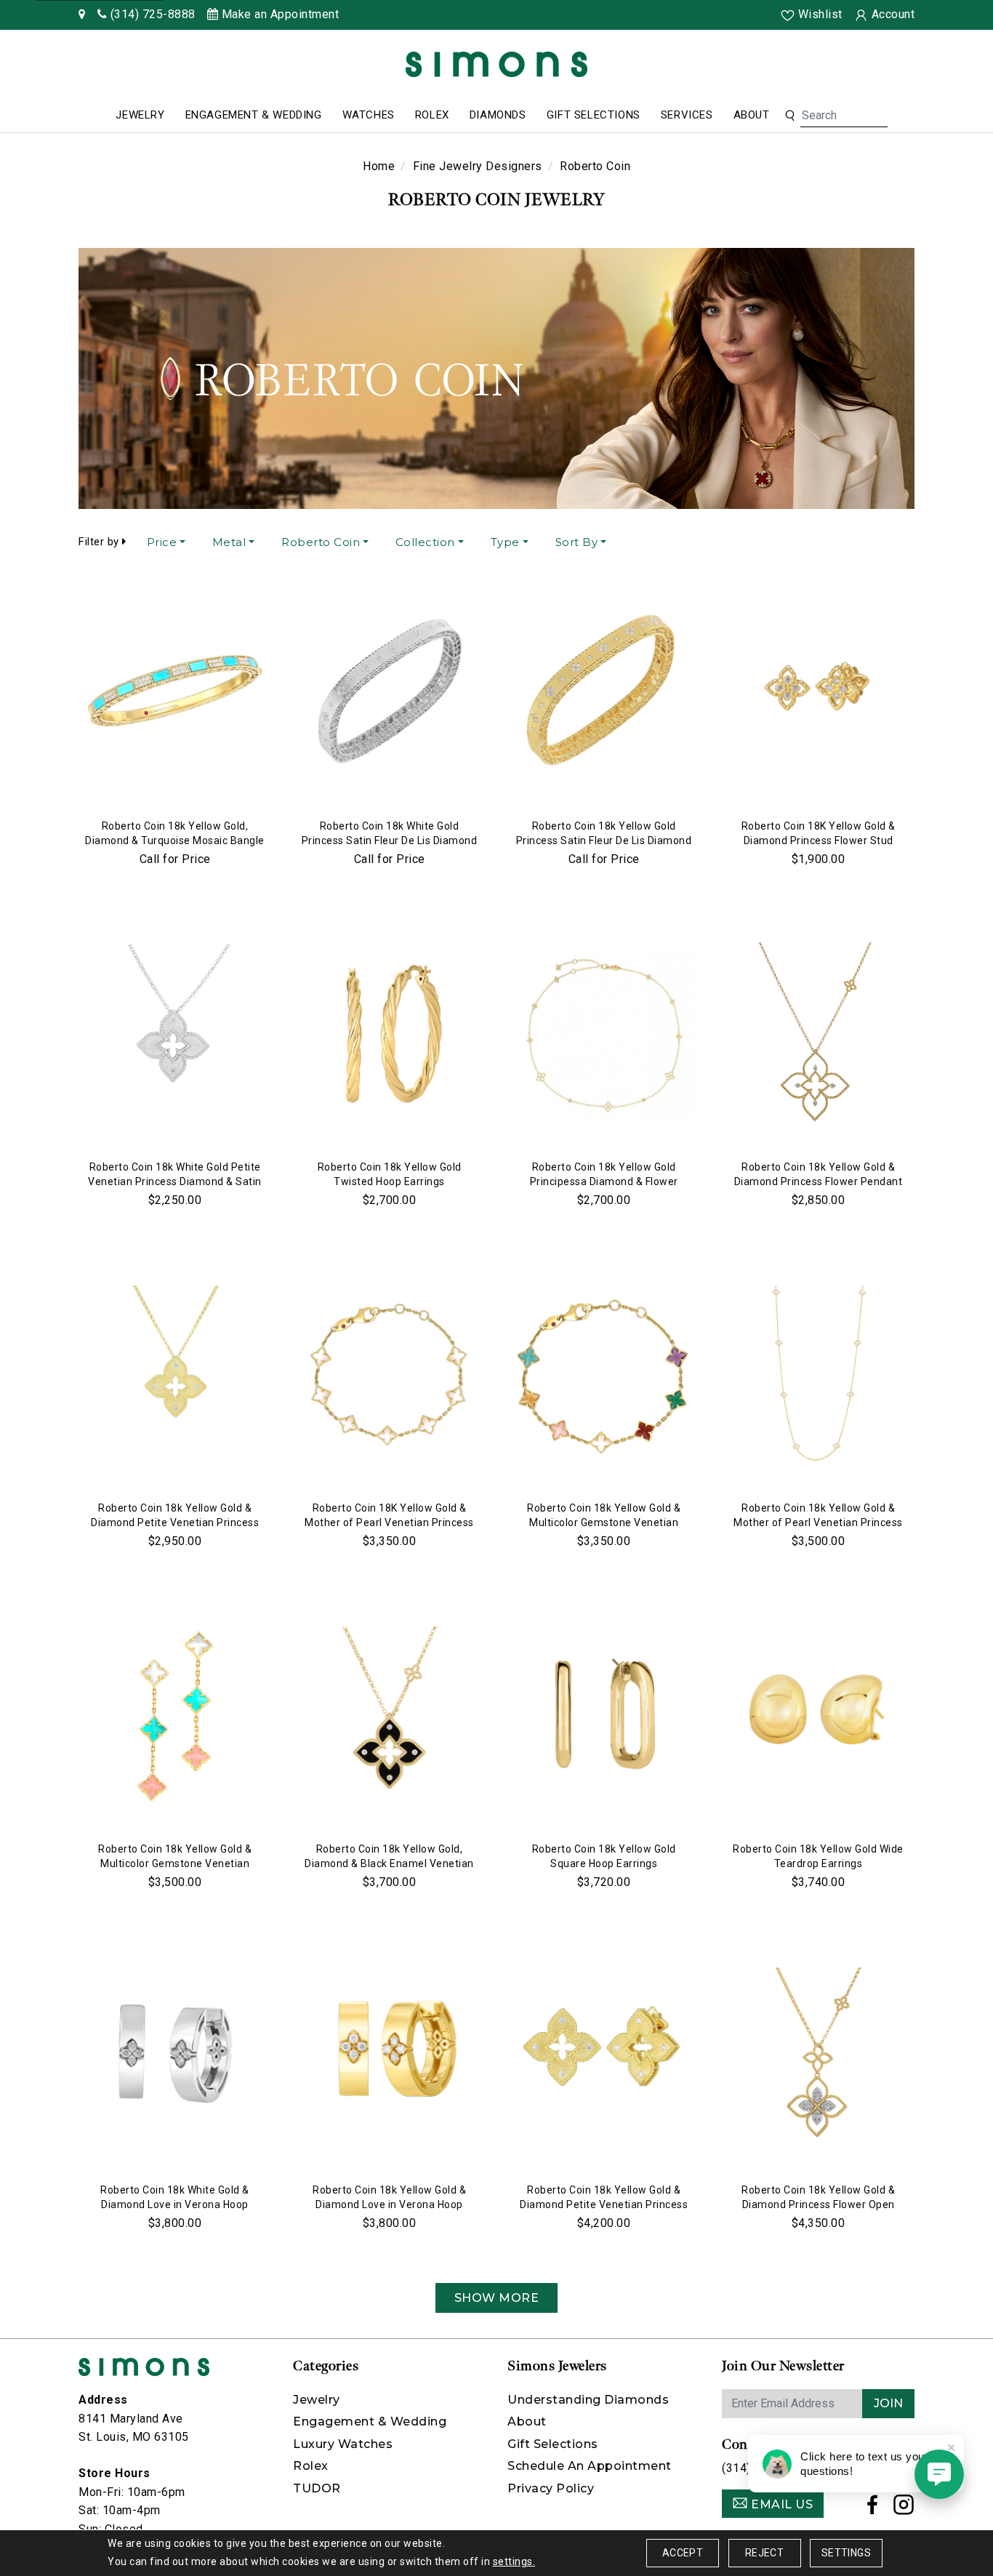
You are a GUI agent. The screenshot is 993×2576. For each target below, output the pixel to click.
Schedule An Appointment (590, 2466)
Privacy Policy (551, 2488)
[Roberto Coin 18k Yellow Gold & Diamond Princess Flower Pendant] (818, 1035)
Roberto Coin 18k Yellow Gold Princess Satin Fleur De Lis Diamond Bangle (604, 840)
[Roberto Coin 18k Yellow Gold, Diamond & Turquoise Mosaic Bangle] (175, 694)
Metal (229, 542)
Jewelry (140, 115)
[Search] (790, 116)
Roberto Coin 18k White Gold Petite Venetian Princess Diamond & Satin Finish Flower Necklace (175, 1181)
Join (888, 2403)
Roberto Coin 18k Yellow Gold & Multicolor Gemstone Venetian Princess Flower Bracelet (604, 1522)
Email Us (781, 2504)
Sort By (577, 542)
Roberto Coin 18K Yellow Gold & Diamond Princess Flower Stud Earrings (819, 840)
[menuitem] (140, 116)
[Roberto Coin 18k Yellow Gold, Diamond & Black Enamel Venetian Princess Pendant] (389, 1717)
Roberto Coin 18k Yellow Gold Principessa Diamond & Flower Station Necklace (604, 1181)
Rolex (432, 115)
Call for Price (175, 859)
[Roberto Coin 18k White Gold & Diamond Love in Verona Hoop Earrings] (175, 2058)
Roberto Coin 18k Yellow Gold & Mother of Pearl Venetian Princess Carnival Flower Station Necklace (818, 1522)
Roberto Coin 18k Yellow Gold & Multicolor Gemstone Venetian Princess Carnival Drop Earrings (175, 1863)
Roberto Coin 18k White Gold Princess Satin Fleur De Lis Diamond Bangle (390, 840)
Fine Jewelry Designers (478, 166)
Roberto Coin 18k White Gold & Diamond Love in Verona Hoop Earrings (175, 2204)
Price (162, 542)
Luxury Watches (343, 2444)
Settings (846, 2553)
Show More (497, 2298)
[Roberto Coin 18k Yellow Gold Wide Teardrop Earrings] (818, 1717)
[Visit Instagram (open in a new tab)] (904, 2509)
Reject (764, 2553)
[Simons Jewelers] (496, 64)
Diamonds (498, 115)
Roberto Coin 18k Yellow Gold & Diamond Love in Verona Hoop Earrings (389, 2204)
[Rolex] (928, 67)
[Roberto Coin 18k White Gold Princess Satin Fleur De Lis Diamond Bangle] (389, 694)
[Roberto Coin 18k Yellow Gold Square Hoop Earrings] (604, 1717)
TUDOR (317, 2488)
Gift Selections (594, 115)
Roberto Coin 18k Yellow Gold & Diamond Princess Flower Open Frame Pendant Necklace (818, 2204)
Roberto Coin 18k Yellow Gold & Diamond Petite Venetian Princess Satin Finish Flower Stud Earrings (604, 2204)
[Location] (82, 14)
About (752, 115)
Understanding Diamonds (588, 2400)
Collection (425, 542)
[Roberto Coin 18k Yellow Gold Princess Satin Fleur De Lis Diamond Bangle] (604, 694)
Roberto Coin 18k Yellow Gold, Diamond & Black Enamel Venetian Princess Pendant (389, 1863)
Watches (369, 115)
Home (379, 166)
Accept (683, 2553)
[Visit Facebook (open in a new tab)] (873, 2509)
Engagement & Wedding (254, 115)
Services (687, 115)
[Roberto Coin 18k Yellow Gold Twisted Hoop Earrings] (389, 1035)
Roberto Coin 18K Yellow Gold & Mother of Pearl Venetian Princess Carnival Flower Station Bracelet (389, 1522)
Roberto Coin (321, 542)
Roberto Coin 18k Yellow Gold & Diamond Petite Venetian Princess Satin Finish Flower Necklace (175, 1522)
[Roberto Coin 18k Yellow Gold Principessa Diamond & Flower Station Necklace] (604, 1035)
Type (505, 542)
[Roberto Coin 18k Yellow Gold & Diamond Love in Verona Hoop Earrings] (389, 2058)
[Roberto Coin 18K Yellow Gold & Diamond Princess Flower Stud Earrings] (818, 694)
